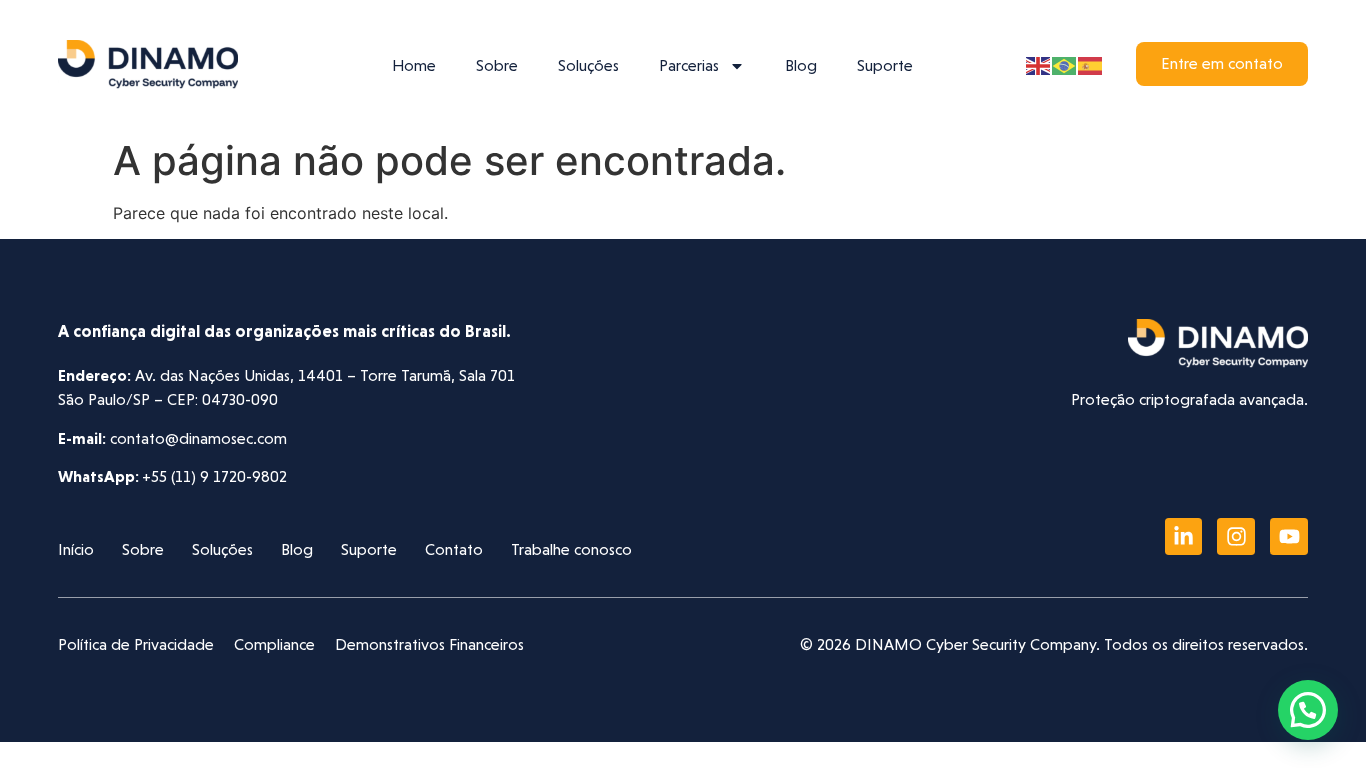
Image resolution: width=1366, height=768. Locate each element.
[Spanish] (1091, 64)
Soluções (588, 65)
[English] (1039, 64)
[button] (1308, 710)
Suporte (885, 65)
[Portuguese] (1065, 64)
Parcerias (689, 65)
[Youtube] (1289, 537)
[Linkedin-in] (1184, 537)
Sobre (497, 65)
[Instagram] (1236, 537)
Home (414, 65)
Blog (801, 65)
